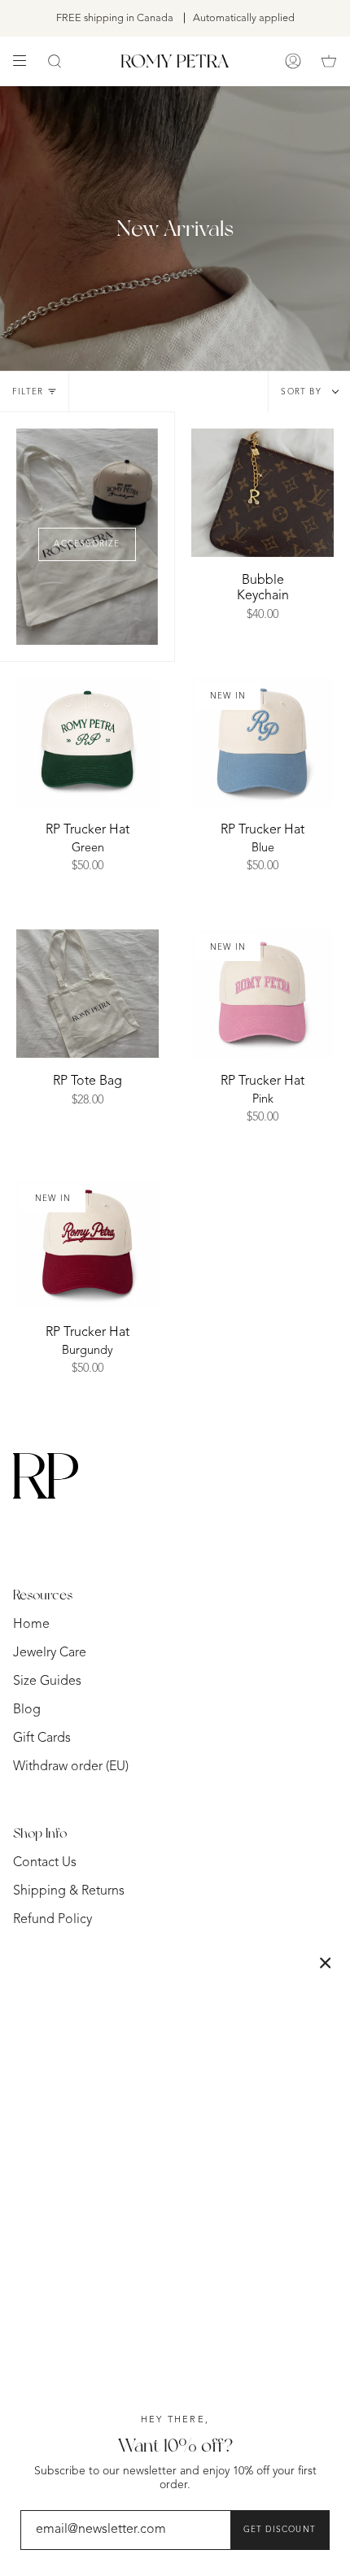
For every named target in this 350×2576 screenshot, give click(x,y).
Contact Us (45, 1863)
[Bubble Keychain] (262, 493)
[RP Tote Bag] (87, 994)
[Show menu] (25, 61)
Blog (27, 1710)
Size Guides (47, 1682)
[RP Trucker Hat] (87, 742)
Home (31, 1625)
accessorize (87, 544)
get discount (280, 2530)
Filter (28, 392)
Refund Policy (52, 1920)
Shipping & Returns (69, 1891)
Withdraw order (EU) (71, 1767)
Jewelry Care (50, 1653)
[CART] (329, 61)
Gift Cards (42, 1738)
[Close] (326, 1963)
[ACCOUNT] (293, 61)
